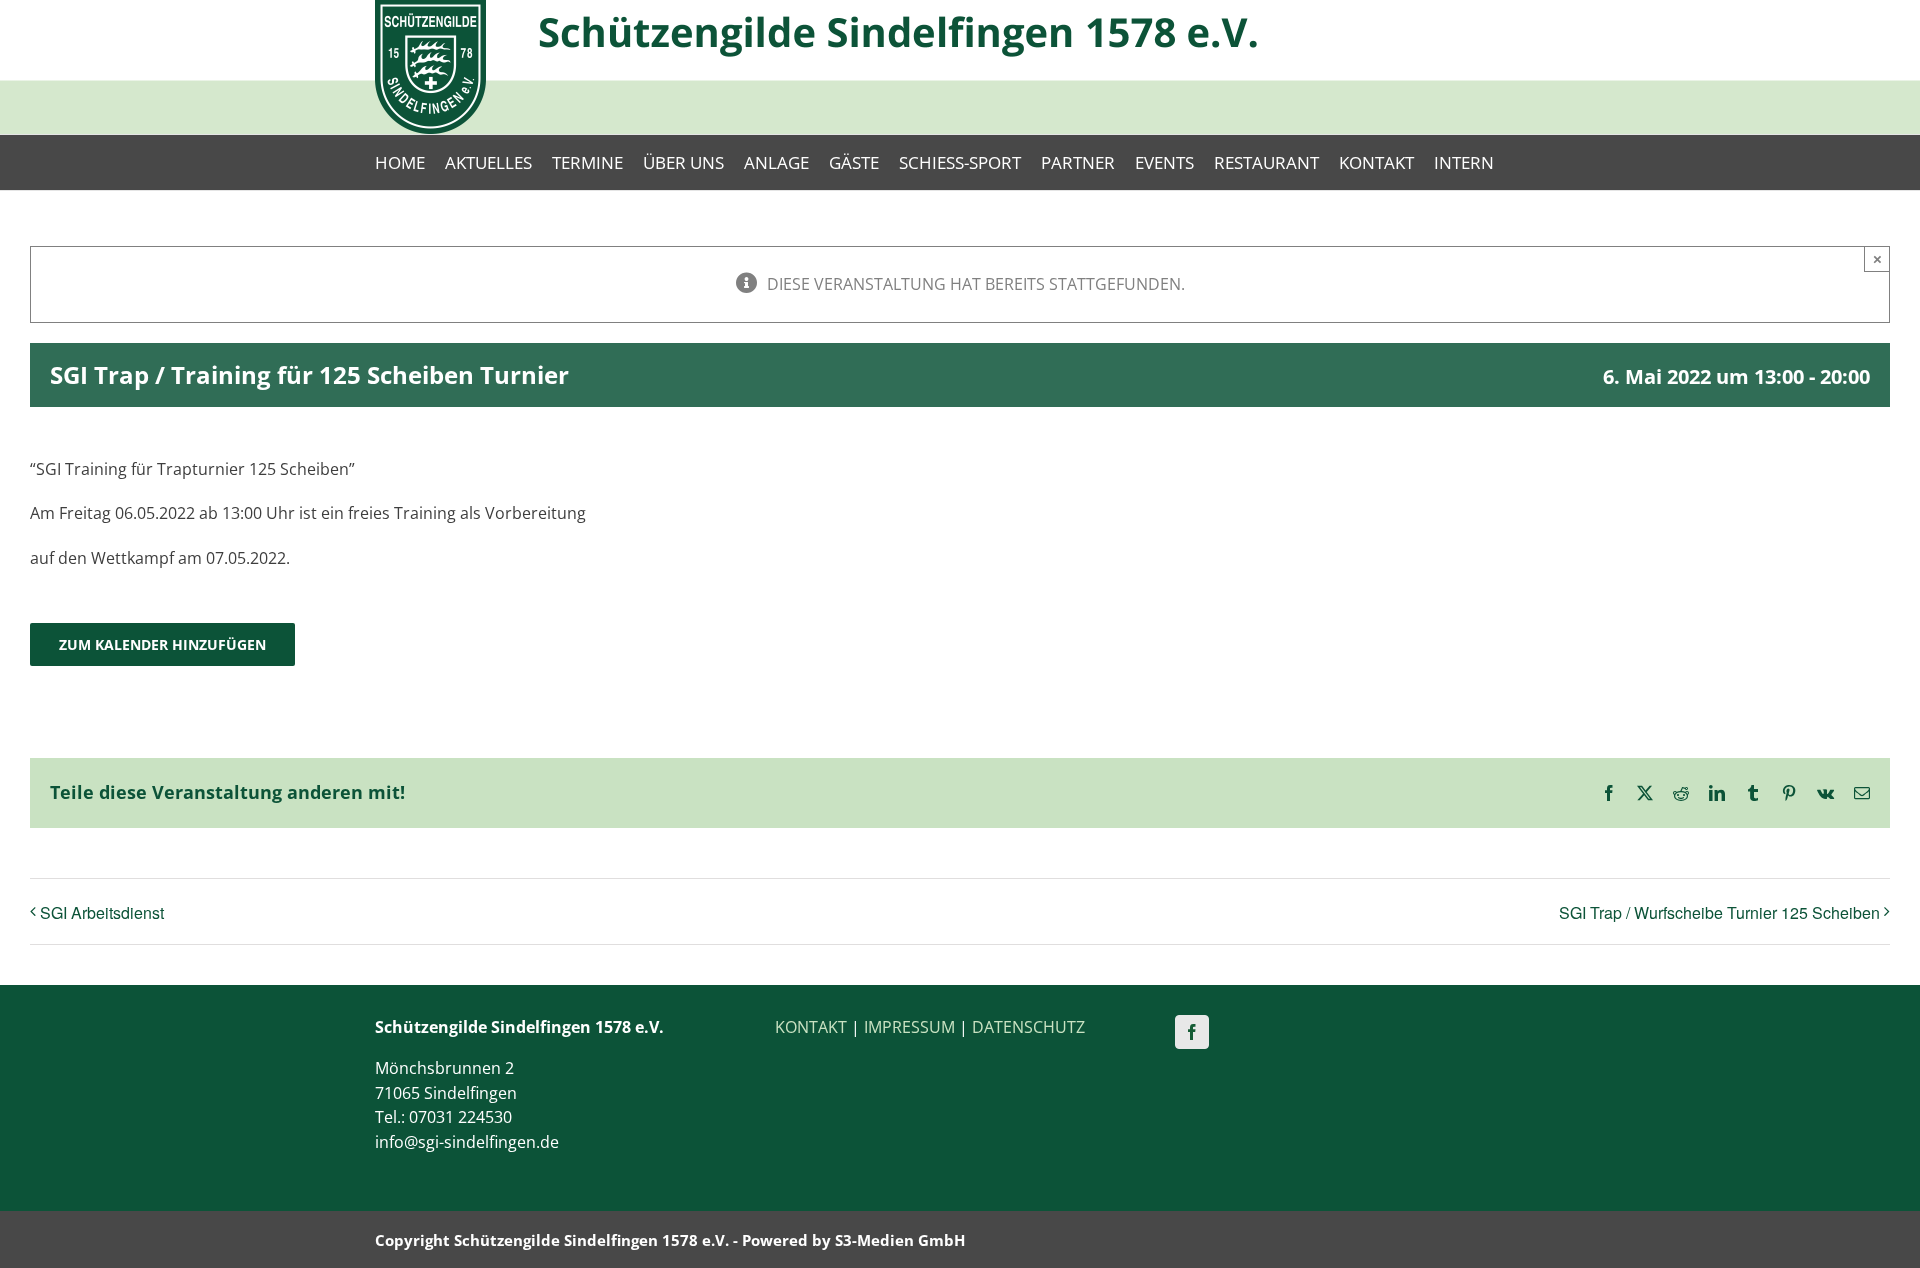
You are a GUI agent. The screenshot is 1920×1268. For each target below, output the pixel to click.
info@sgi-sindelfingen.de (467, 1142)
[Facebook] (1192, 1032)
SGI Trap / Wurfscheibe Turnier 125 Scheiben (1719, 912)
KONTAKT (811, 1027)
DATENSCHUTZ (1028, 1027)
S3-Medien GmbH (900, 1240)
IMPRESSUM (909, 1027)
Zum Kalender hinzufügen (162, 644)
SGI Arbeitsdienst (102, 912)
